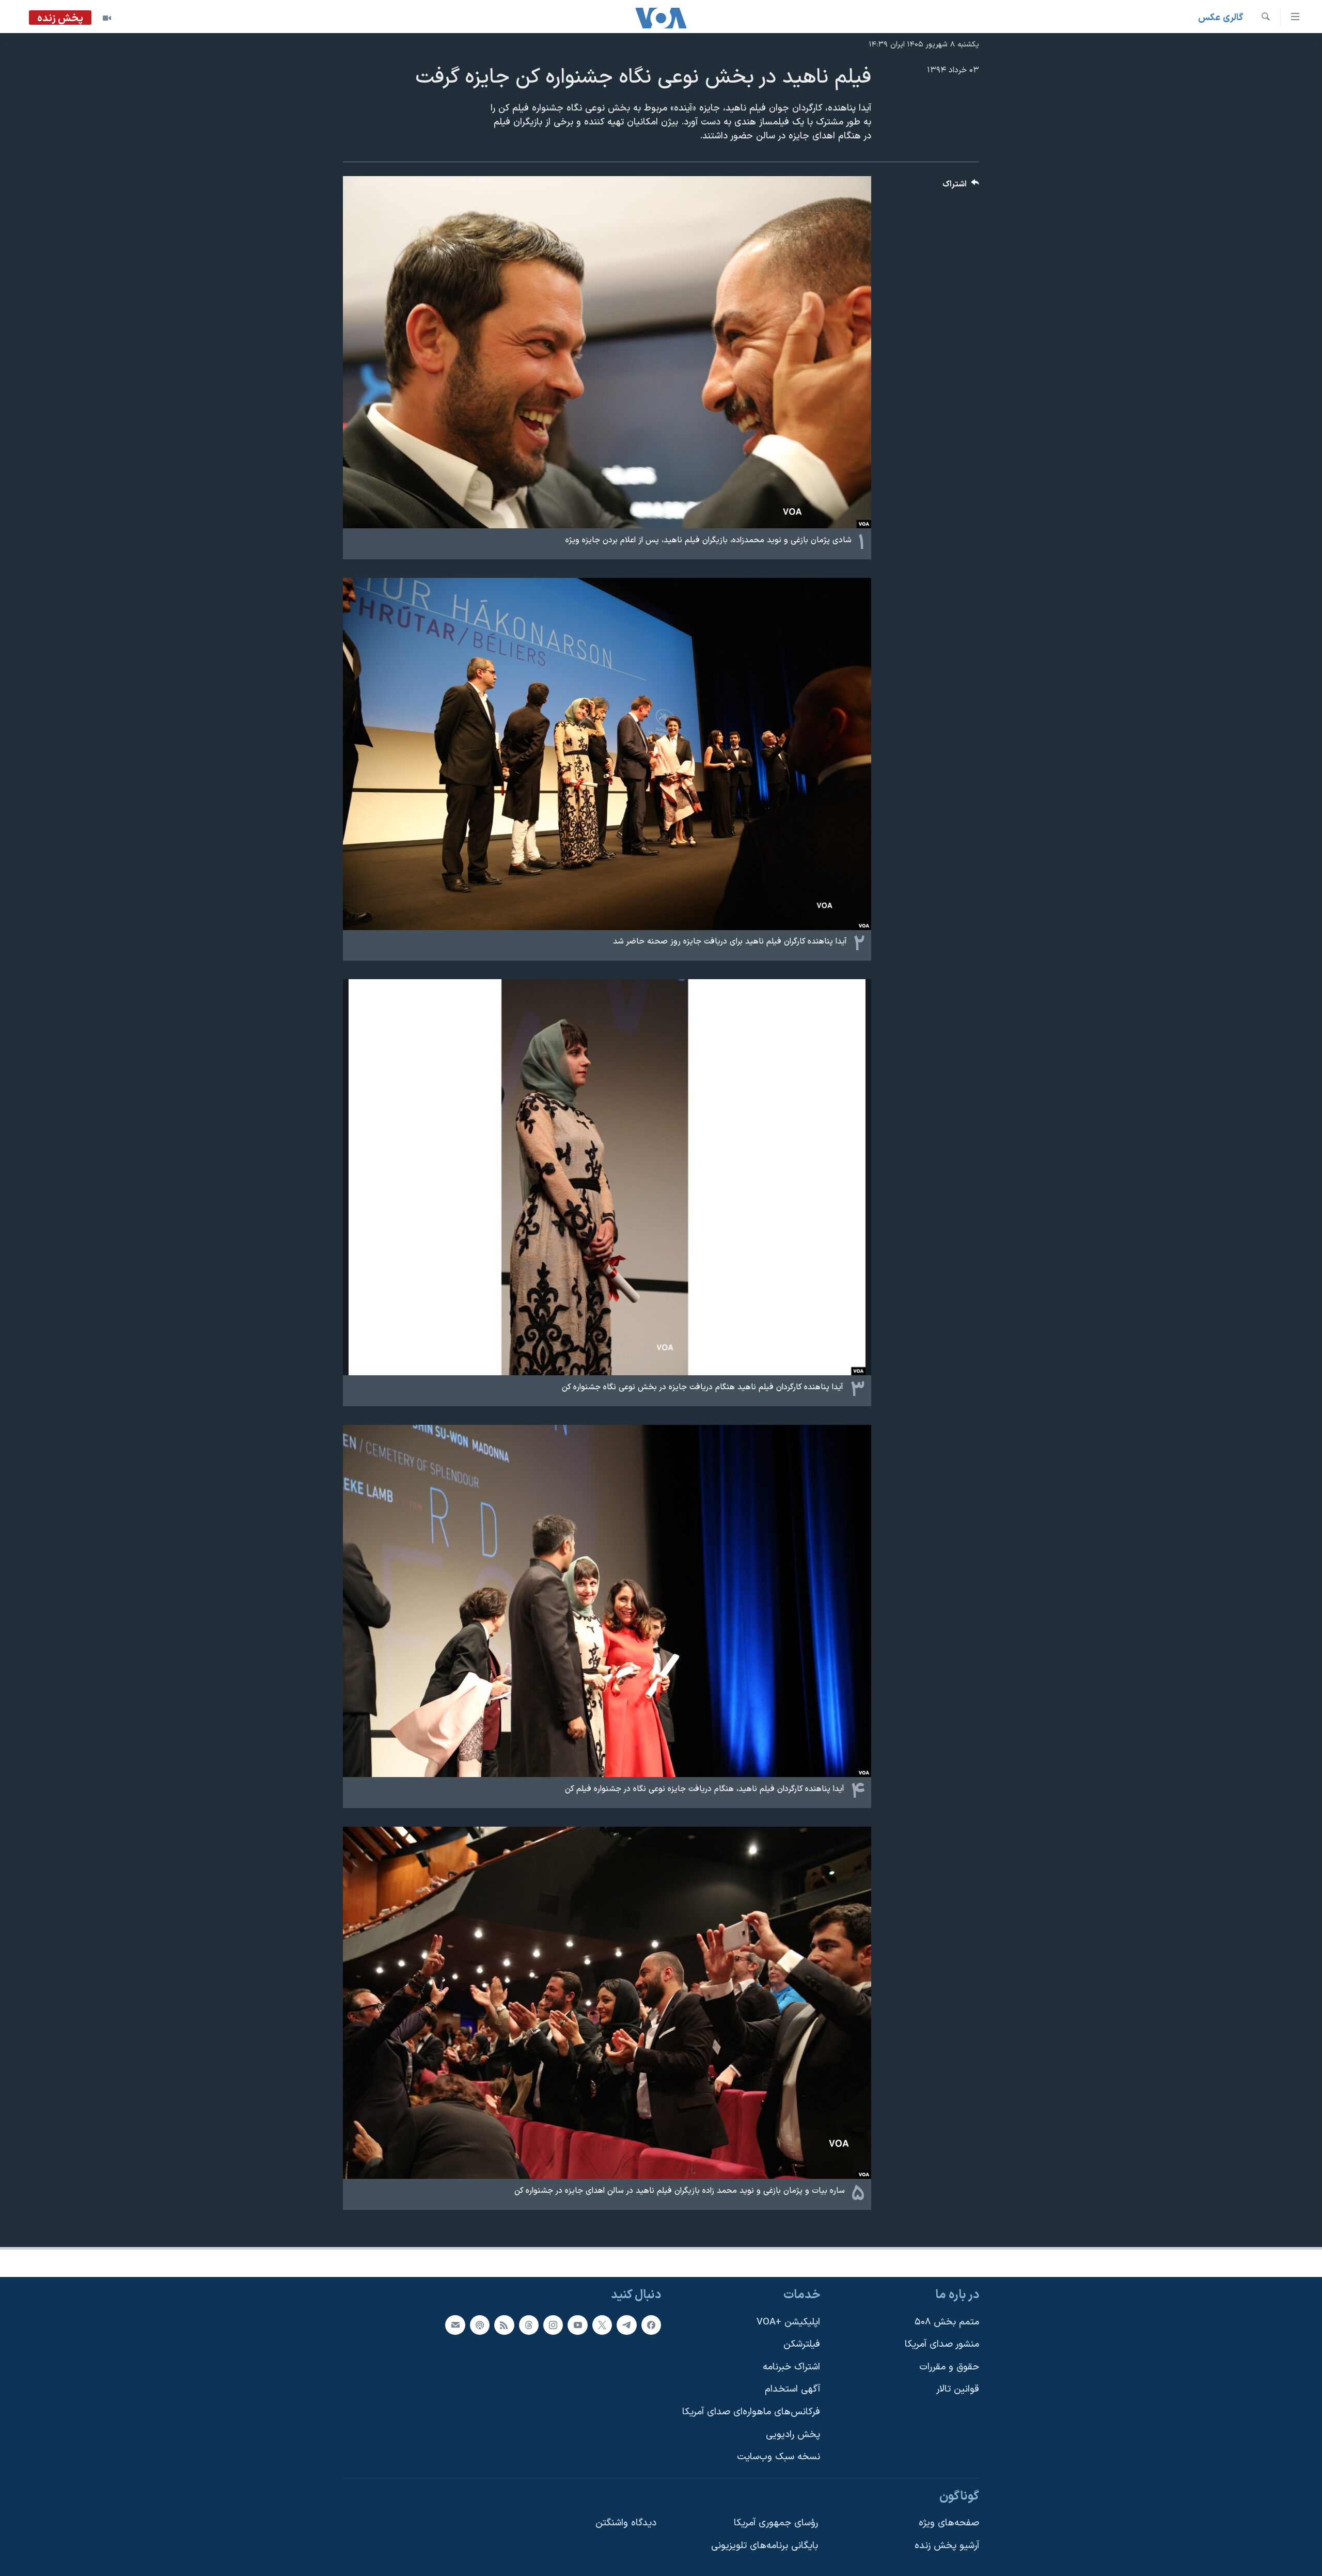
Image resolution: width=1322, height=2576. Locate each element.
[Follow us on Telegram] (626, 2325)
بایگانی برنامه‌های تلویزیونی (765, 2546)
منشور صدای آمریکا (942, 2344)
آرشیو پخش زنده (947, 2546)
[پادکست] (480, 2325)
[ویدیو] (107, 18)
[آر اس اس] (504, 2325)
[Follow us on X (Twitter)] (602, 2325)
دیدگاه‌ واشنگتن (626, 2523)
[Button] (961, 187)
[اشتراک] (455, 2325)
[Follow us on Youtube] (577, 2325)
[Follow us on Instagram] (553, 2325)
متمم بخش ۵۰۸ (947, 2322)
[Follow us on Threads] (529, 2325)
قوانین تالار (958, 2389)
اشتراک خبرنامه (791, 2367)
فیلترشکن (802, 2344)
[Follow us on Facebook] (651, 2325)
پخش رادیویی (793, 2435)
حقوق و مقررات (949, 2367)
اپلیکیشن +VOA (788, 2322)
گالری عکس (1221, 18)
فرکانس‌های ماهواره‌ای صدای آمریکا (751, 2412)
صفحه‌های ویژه (949, 2523)
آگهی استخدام (792, 2389)
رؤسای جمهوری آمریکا (776, 2523)
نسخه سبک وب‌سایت (778, 2457)
